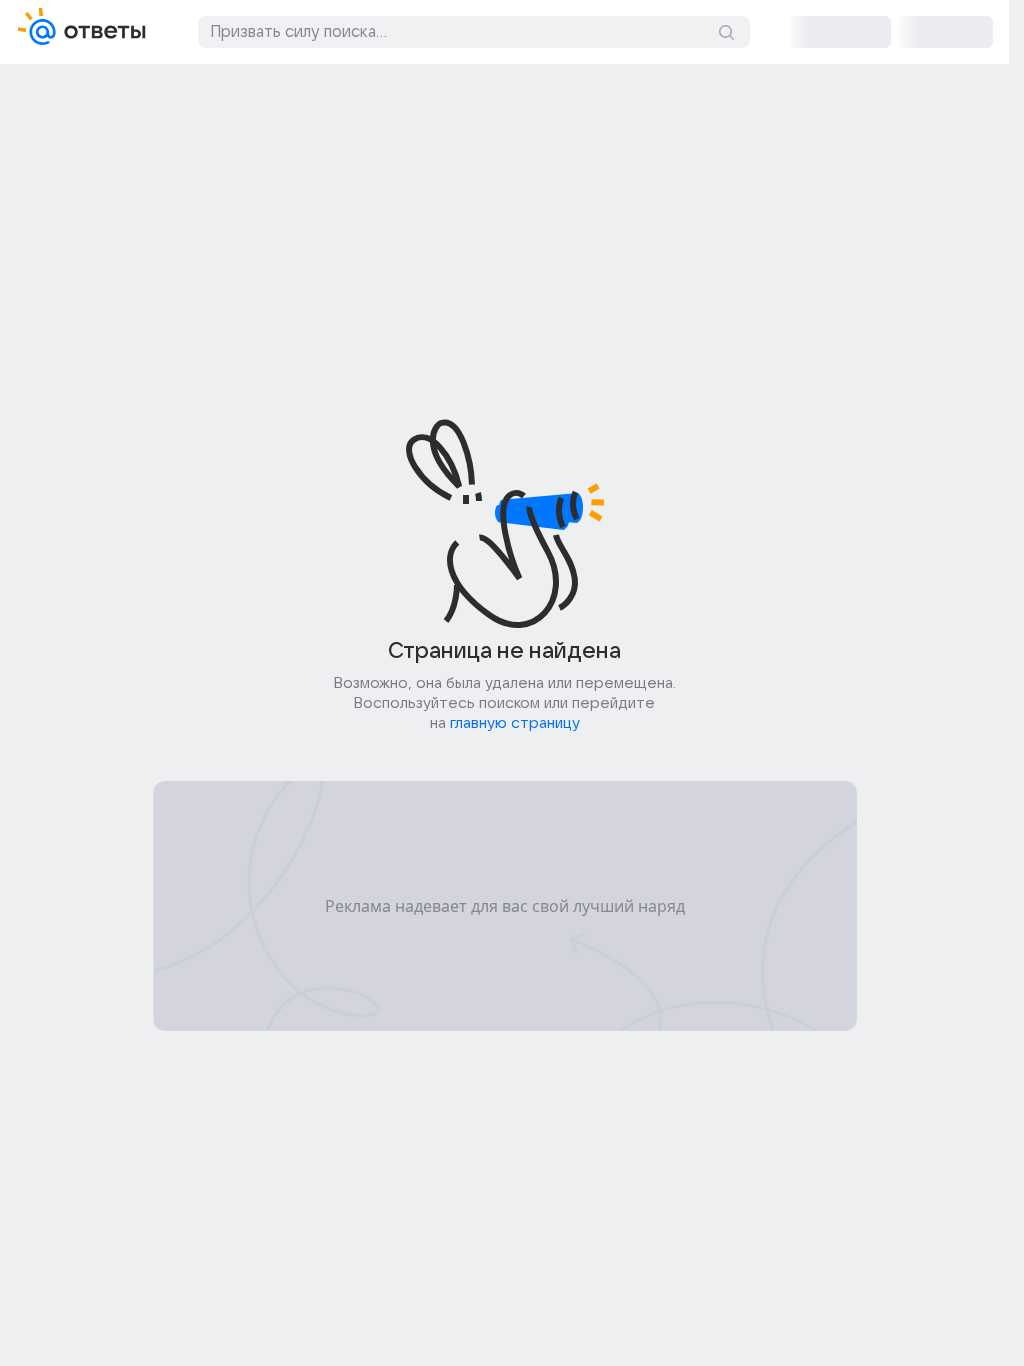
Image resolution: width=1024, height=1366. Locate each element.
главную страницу (515, 723)
